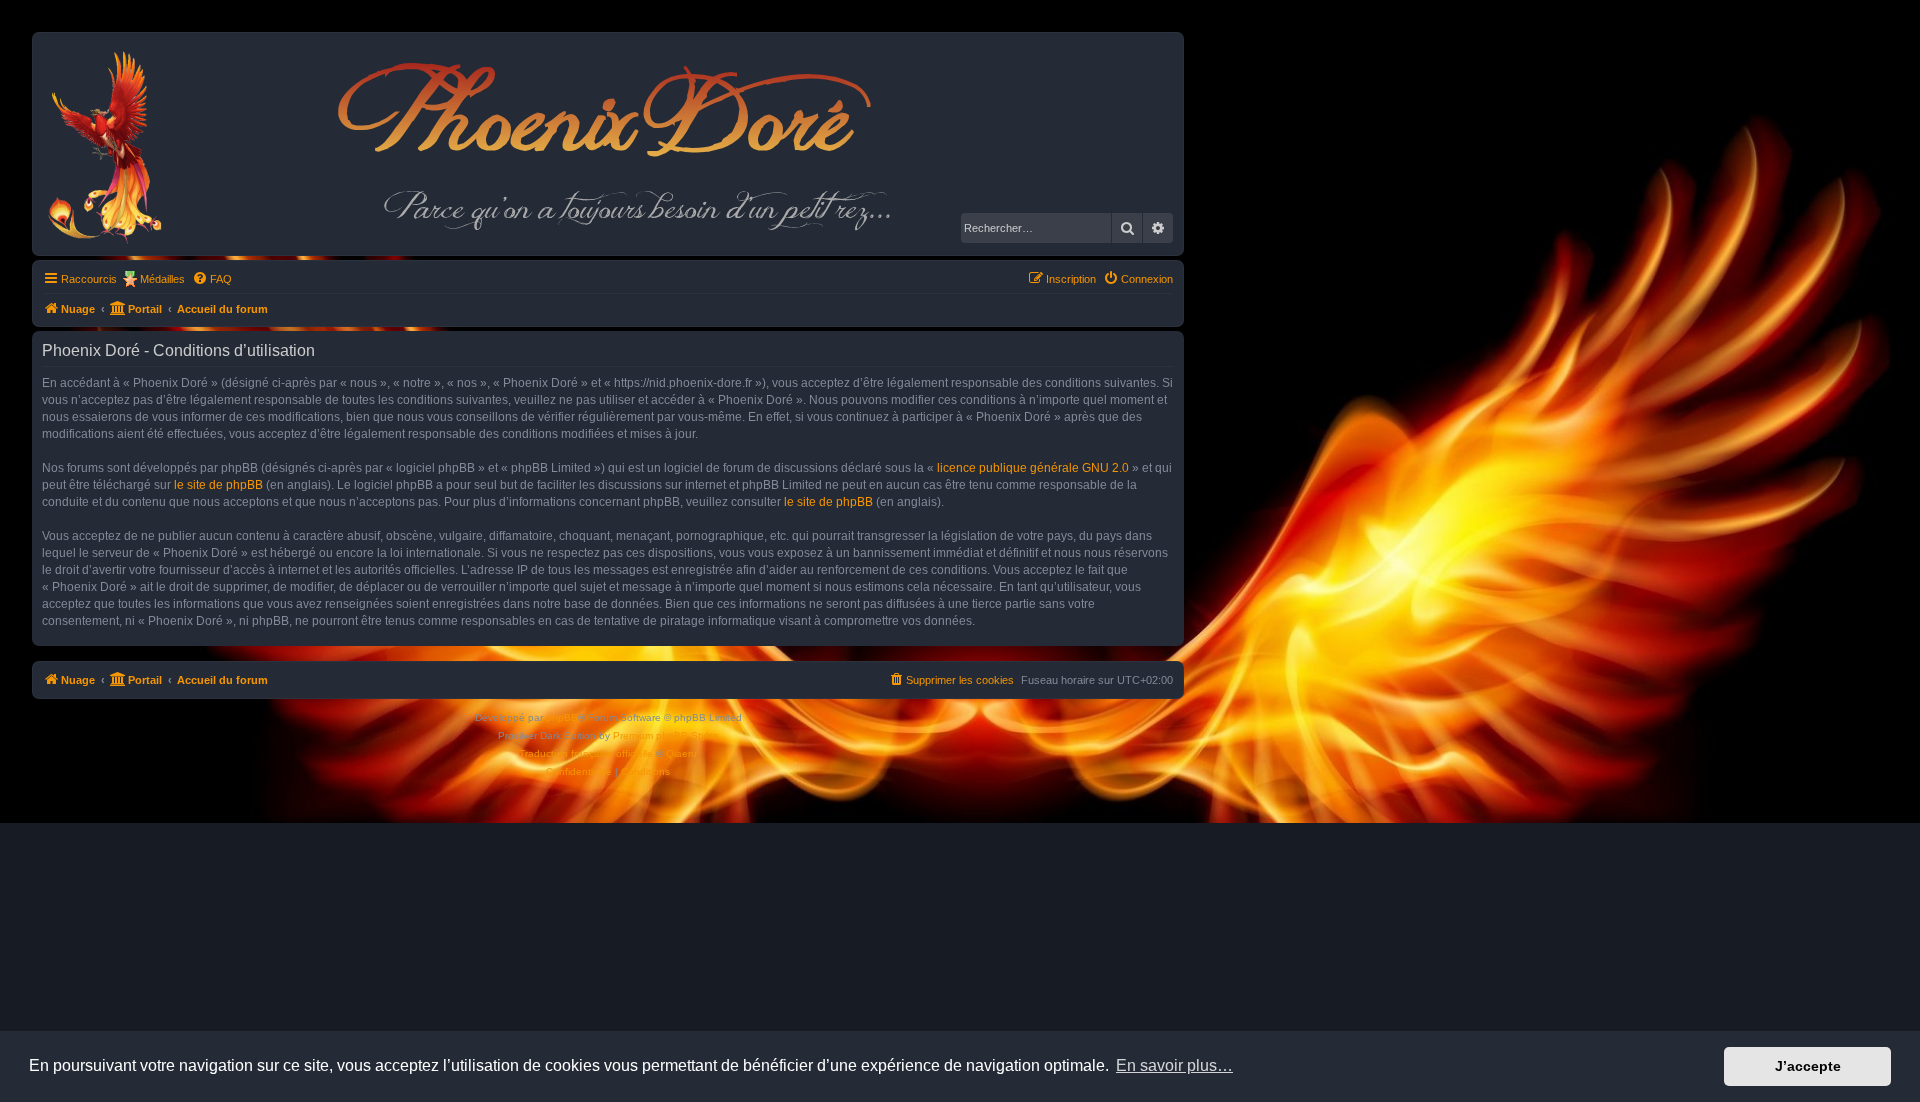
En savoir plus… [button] (1174, 1065)
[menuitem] (212, 279)
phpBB (562, 717)
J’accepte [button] (1808, 1066)
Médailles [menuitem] (162, 279)
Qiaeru (681, 753)
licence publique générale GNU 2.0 (1033, 468)
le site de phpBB (218, 485)
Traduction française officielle (586, 753)
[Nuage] (115, 144)
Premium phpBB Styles (666, 735)
